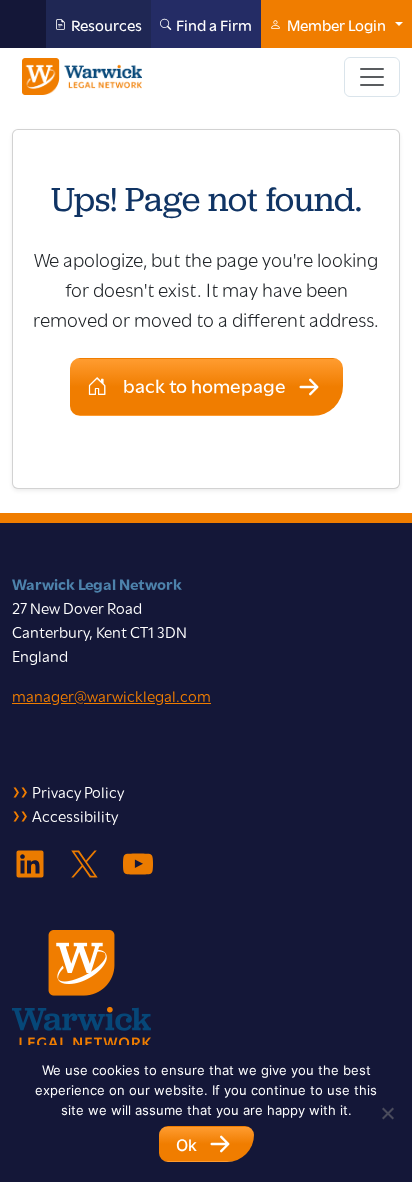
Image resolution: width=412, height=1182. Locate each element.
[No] (387, 1113)
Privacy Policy (78, 791)
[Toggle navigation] (372, 77)
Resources (106, 24)
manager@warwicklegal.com (111, 695)
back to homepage (204, 384)
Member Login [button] (336, 24)
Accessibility (75, 815)
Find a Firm (214, 24)
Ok (186, 1145)
